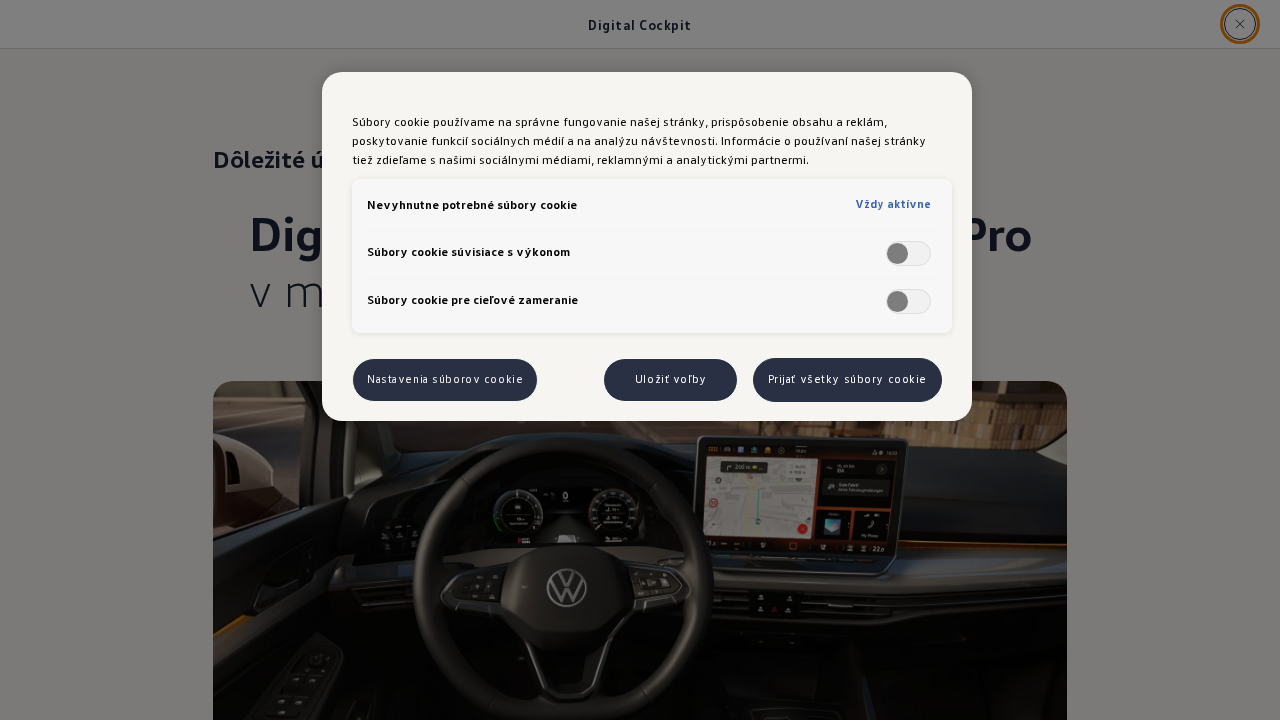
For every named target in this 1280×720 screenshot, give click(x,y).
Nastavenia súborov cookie (445, 379)
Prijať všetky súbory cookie (847, 379)
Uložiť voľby (671, 379)
